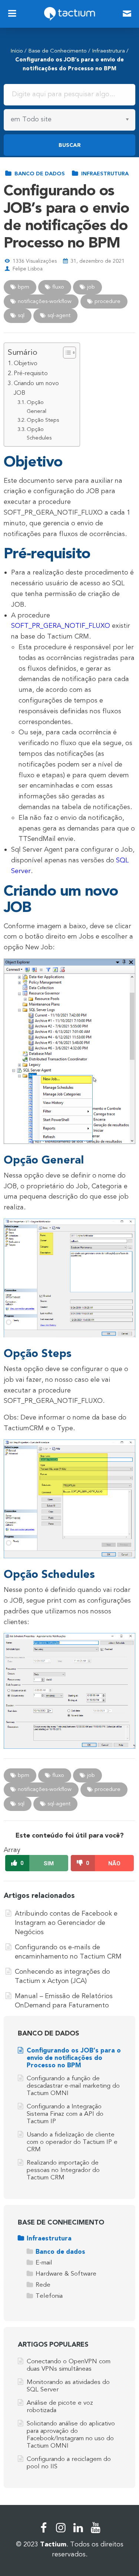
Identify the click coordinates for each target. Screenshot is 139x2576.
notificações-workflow (44, 301)
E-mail (44, 2262)
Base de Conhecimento (57, 51)
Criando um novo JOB (36, 388)
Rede (43, 2285)
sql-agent (58, 315)
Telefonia (49, 2296)
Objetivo (26, 363)
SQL (20, 315)
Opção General (37, 407)
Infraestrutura (108, 51)
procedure (107, 301)
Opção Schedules (39, 434)
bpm (23, 287)
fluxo (57, 287)
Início (17, 51)
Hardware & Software (66, 2274)
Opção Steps (43, 420)
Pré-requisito (31, 373)
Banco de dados (39, 174)
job (90, 287)
